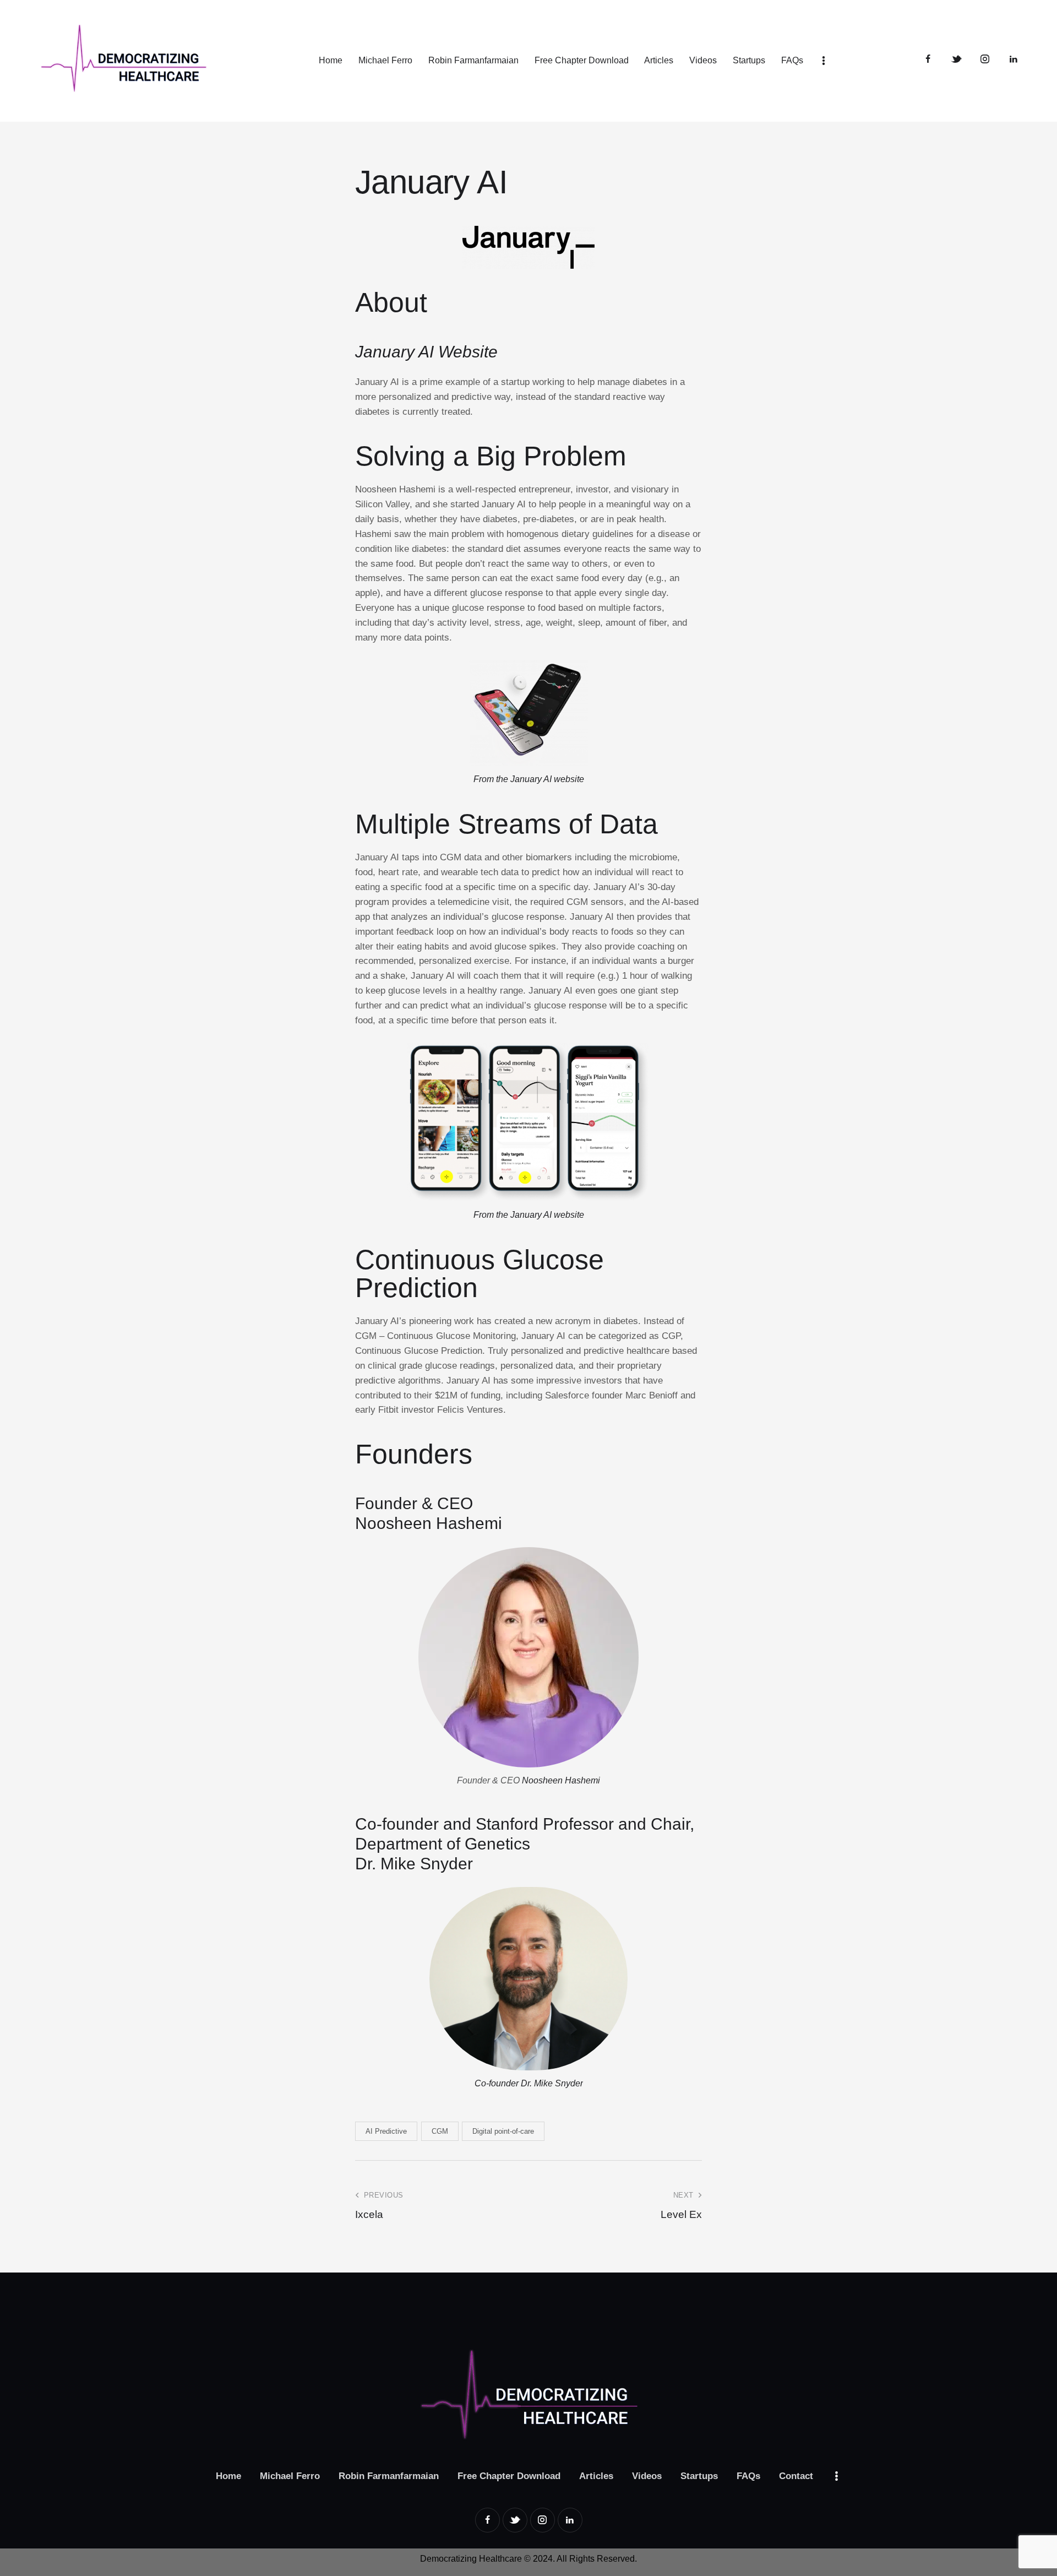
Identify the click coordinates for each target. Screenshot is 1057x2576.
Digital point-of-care (503, 2131)
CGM (440, 2131)
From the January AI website (529, 1215)
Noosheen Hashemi (429, 1523)
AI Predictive (386, 2131)
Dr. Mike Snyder (414, 1864)
